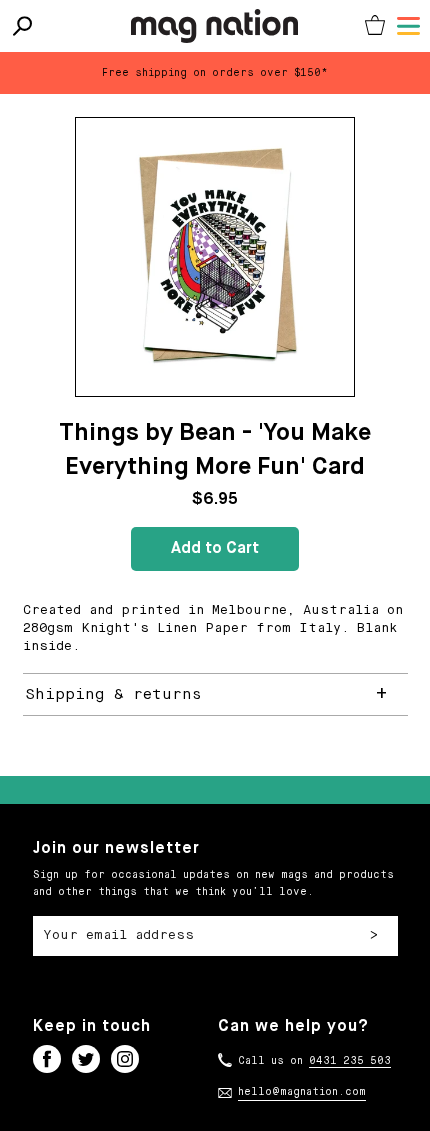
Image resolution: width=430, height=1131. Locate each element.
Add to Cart (215, 549)
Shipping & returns (113, 694)
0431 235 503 (350, 1061)
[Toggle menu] (408, 26)
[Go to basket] (375, 26)
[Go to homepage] (214, 26)
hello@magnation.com (302, 1092)
